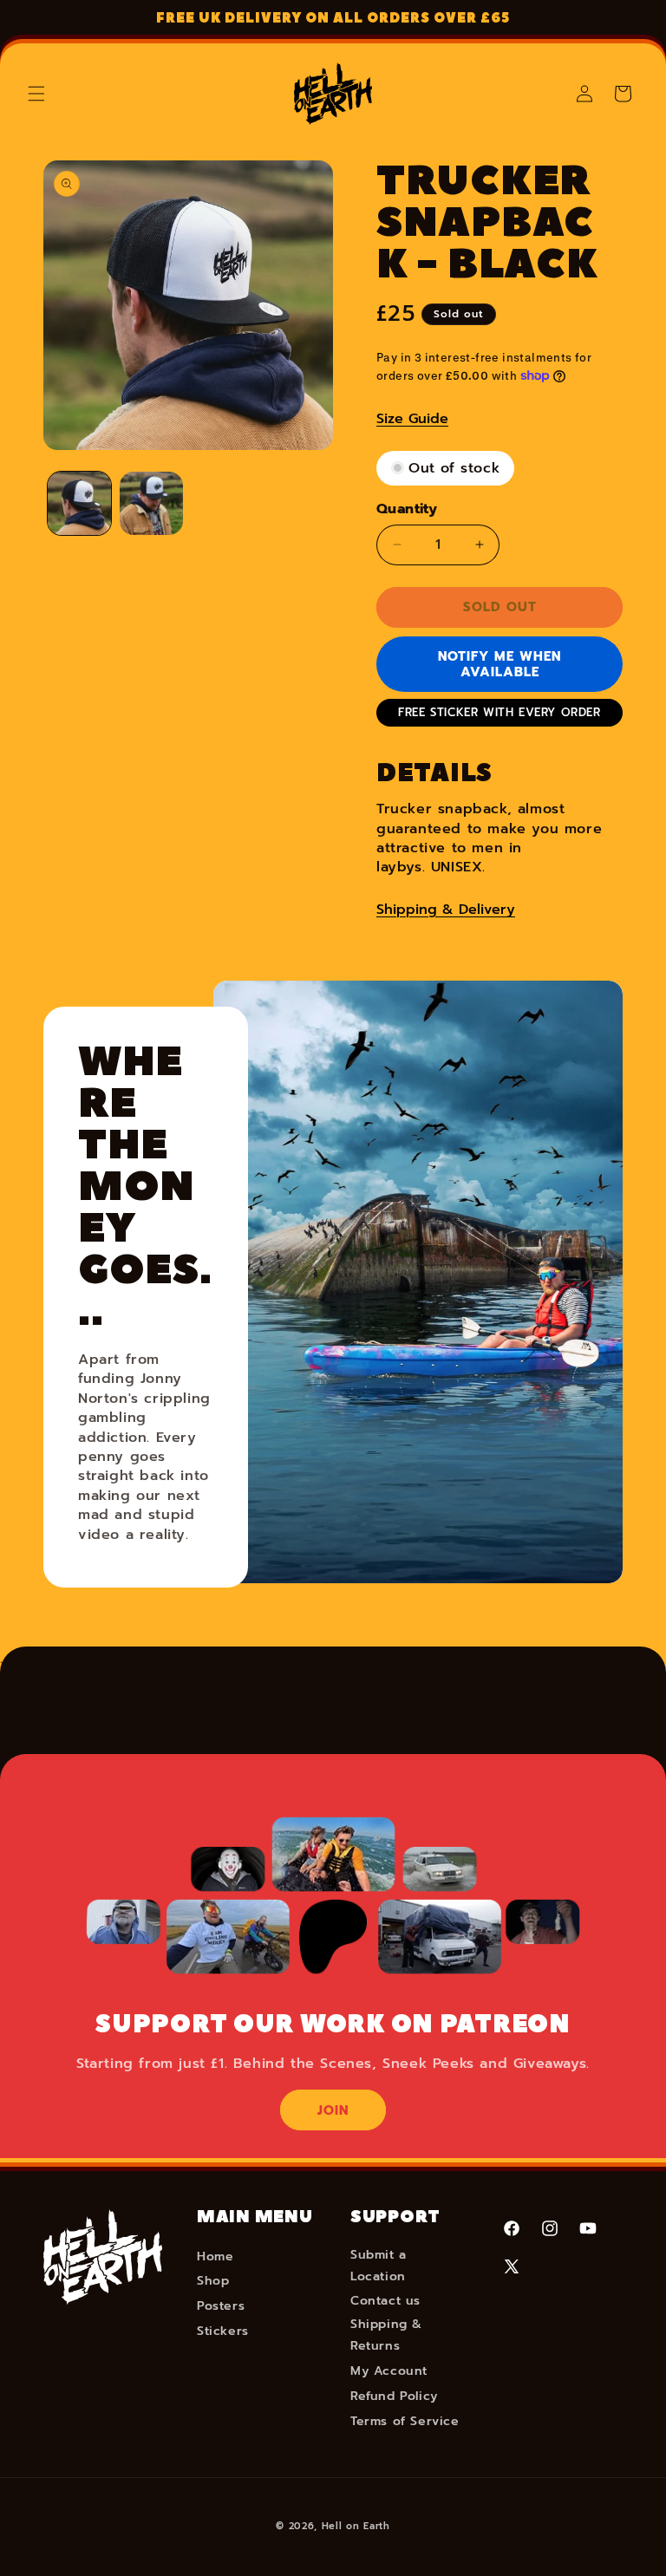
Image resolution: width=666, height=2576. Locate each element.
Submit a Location (379, 2266)
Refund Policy (394, 2396)
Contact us (385, 2301)
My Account (389, 2371)
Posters (221, 2306)
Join (333, 2110)
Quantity (407, 509)
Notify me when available (499, 664)
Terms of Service (405, 2421)
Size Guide (412, 419)
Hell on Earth (356, 2526)
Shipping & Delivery (446, 910)
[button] (36, 94)
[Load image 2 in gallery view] (151, 503)
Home (215, 2256)
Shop (213, 2281)
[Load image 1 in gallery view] (79, 503)
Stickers (223, 2331)
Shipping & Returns (386, 2335)
